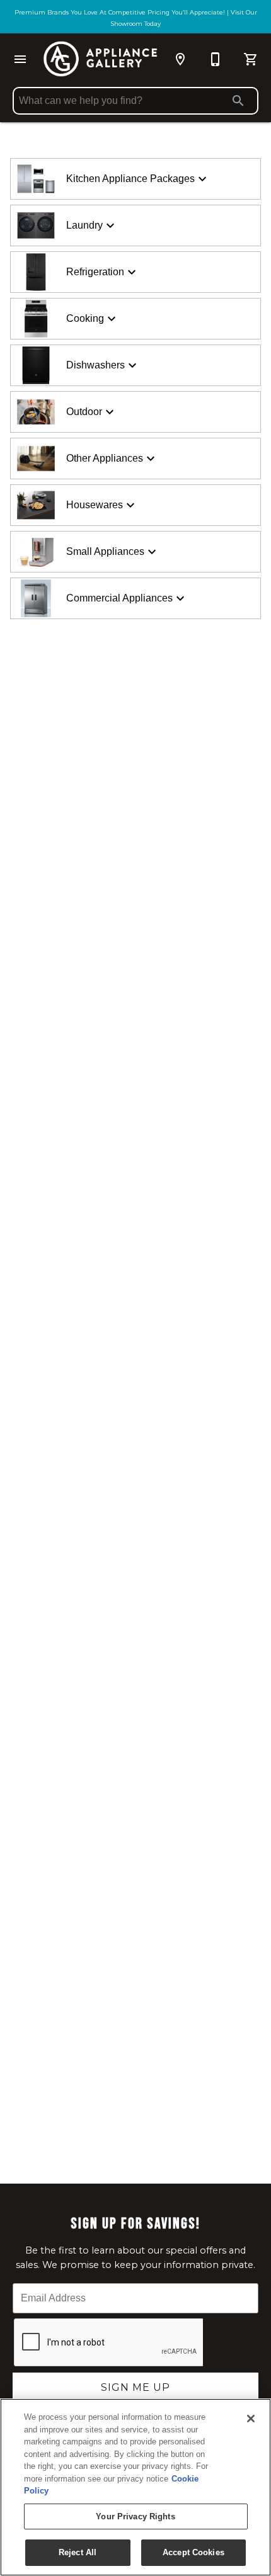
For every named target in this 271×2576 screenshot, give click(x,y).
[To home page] (100, 59)
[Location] (180, 59)
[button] (20, 59)
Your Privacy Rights (135, 2516)
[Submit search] (238, 101)
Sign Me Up (135, 2387)
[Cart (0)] (251, 59)
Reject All (78, 2552)
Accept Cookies (193, 2552)
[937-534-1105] (216, 59)
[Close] (251, 2419)
